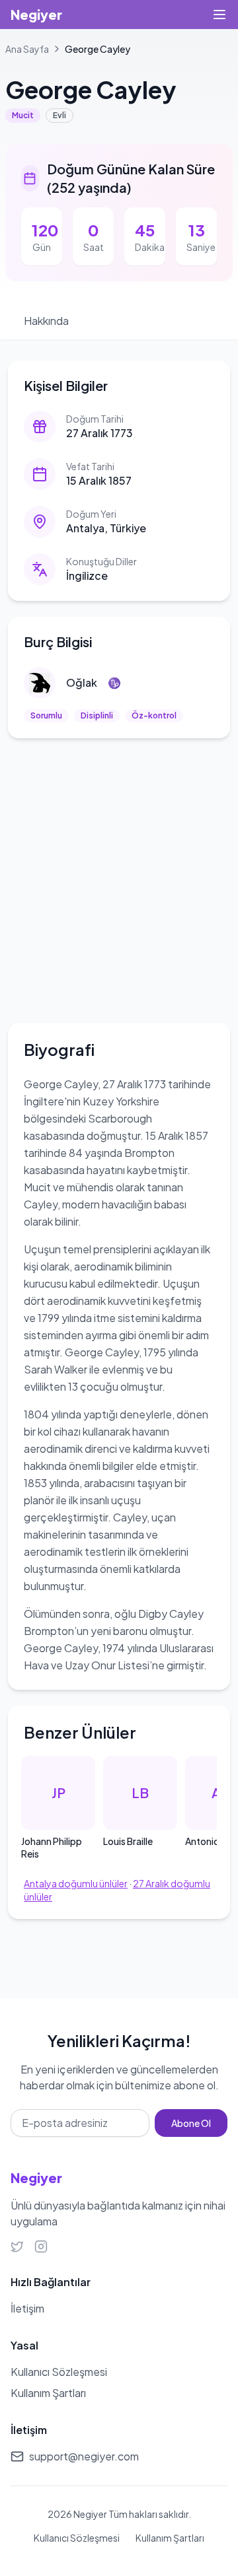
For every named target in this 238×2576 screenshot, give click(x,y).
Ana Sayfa (27, 49)
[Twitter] (17, 2246)
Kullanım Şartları (170, 2538)
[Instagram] (41, 2246)
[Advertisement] (119, 878)
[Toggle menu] (219, 15)
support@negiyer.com (84, 2456)
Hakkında (46, 321)
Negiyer (36, 14)
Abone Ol (191, 2123)
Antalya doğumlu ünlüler (76, 1883)
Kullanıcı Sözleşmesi (77, 2538)
